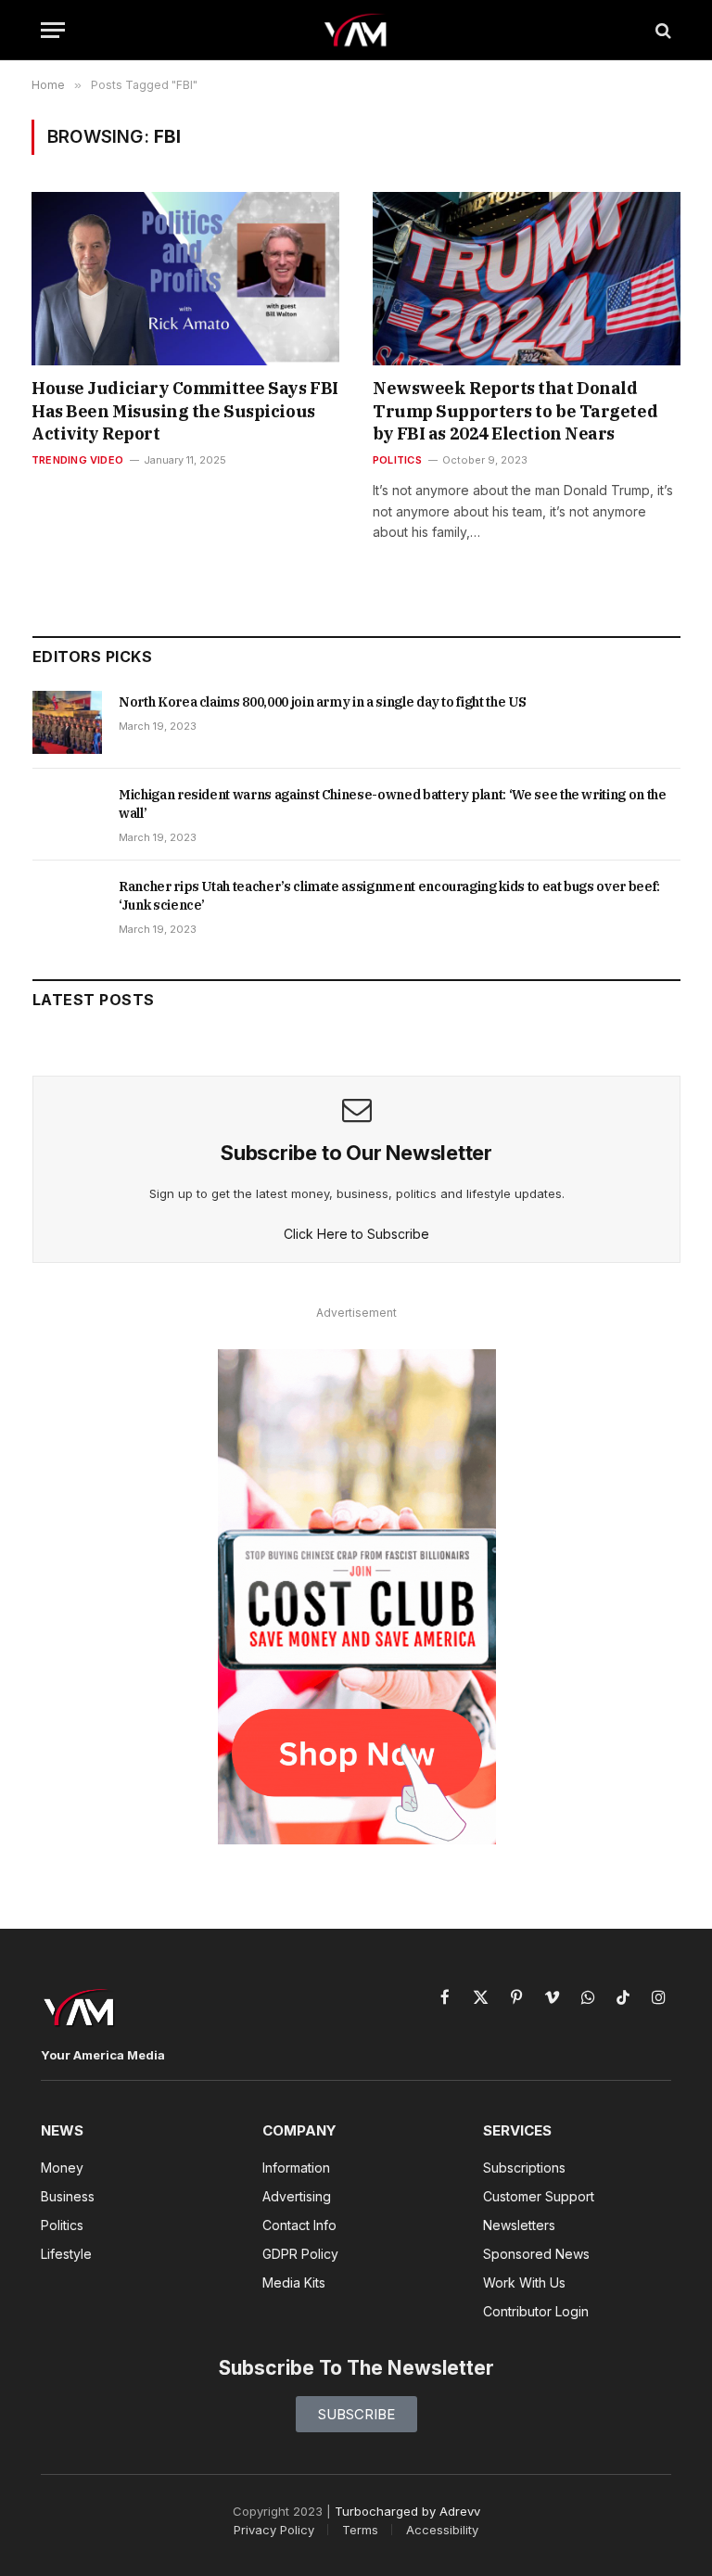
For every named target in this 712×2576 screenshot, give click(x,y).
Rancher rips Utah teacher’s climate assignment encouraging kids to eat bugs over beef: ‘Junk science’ (389, 896)
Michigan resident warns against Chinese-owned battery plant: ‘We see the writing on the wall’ (393, 804)
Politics (397, 460)
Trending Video (77, 460)
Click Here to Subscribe (356, 1234)
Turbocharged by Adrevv (407, 2511)
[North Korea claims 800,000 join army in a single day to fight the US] (67, 722)
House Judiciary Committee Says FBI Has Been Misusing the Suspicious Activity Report (185, 411)
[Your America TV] (356, 30)
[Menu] (53, 30)
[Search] (661, 30)
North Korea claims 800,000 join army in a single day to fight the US (322, 702)
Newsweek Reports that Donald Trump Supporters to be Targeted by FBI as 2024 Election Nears (515, 411)
